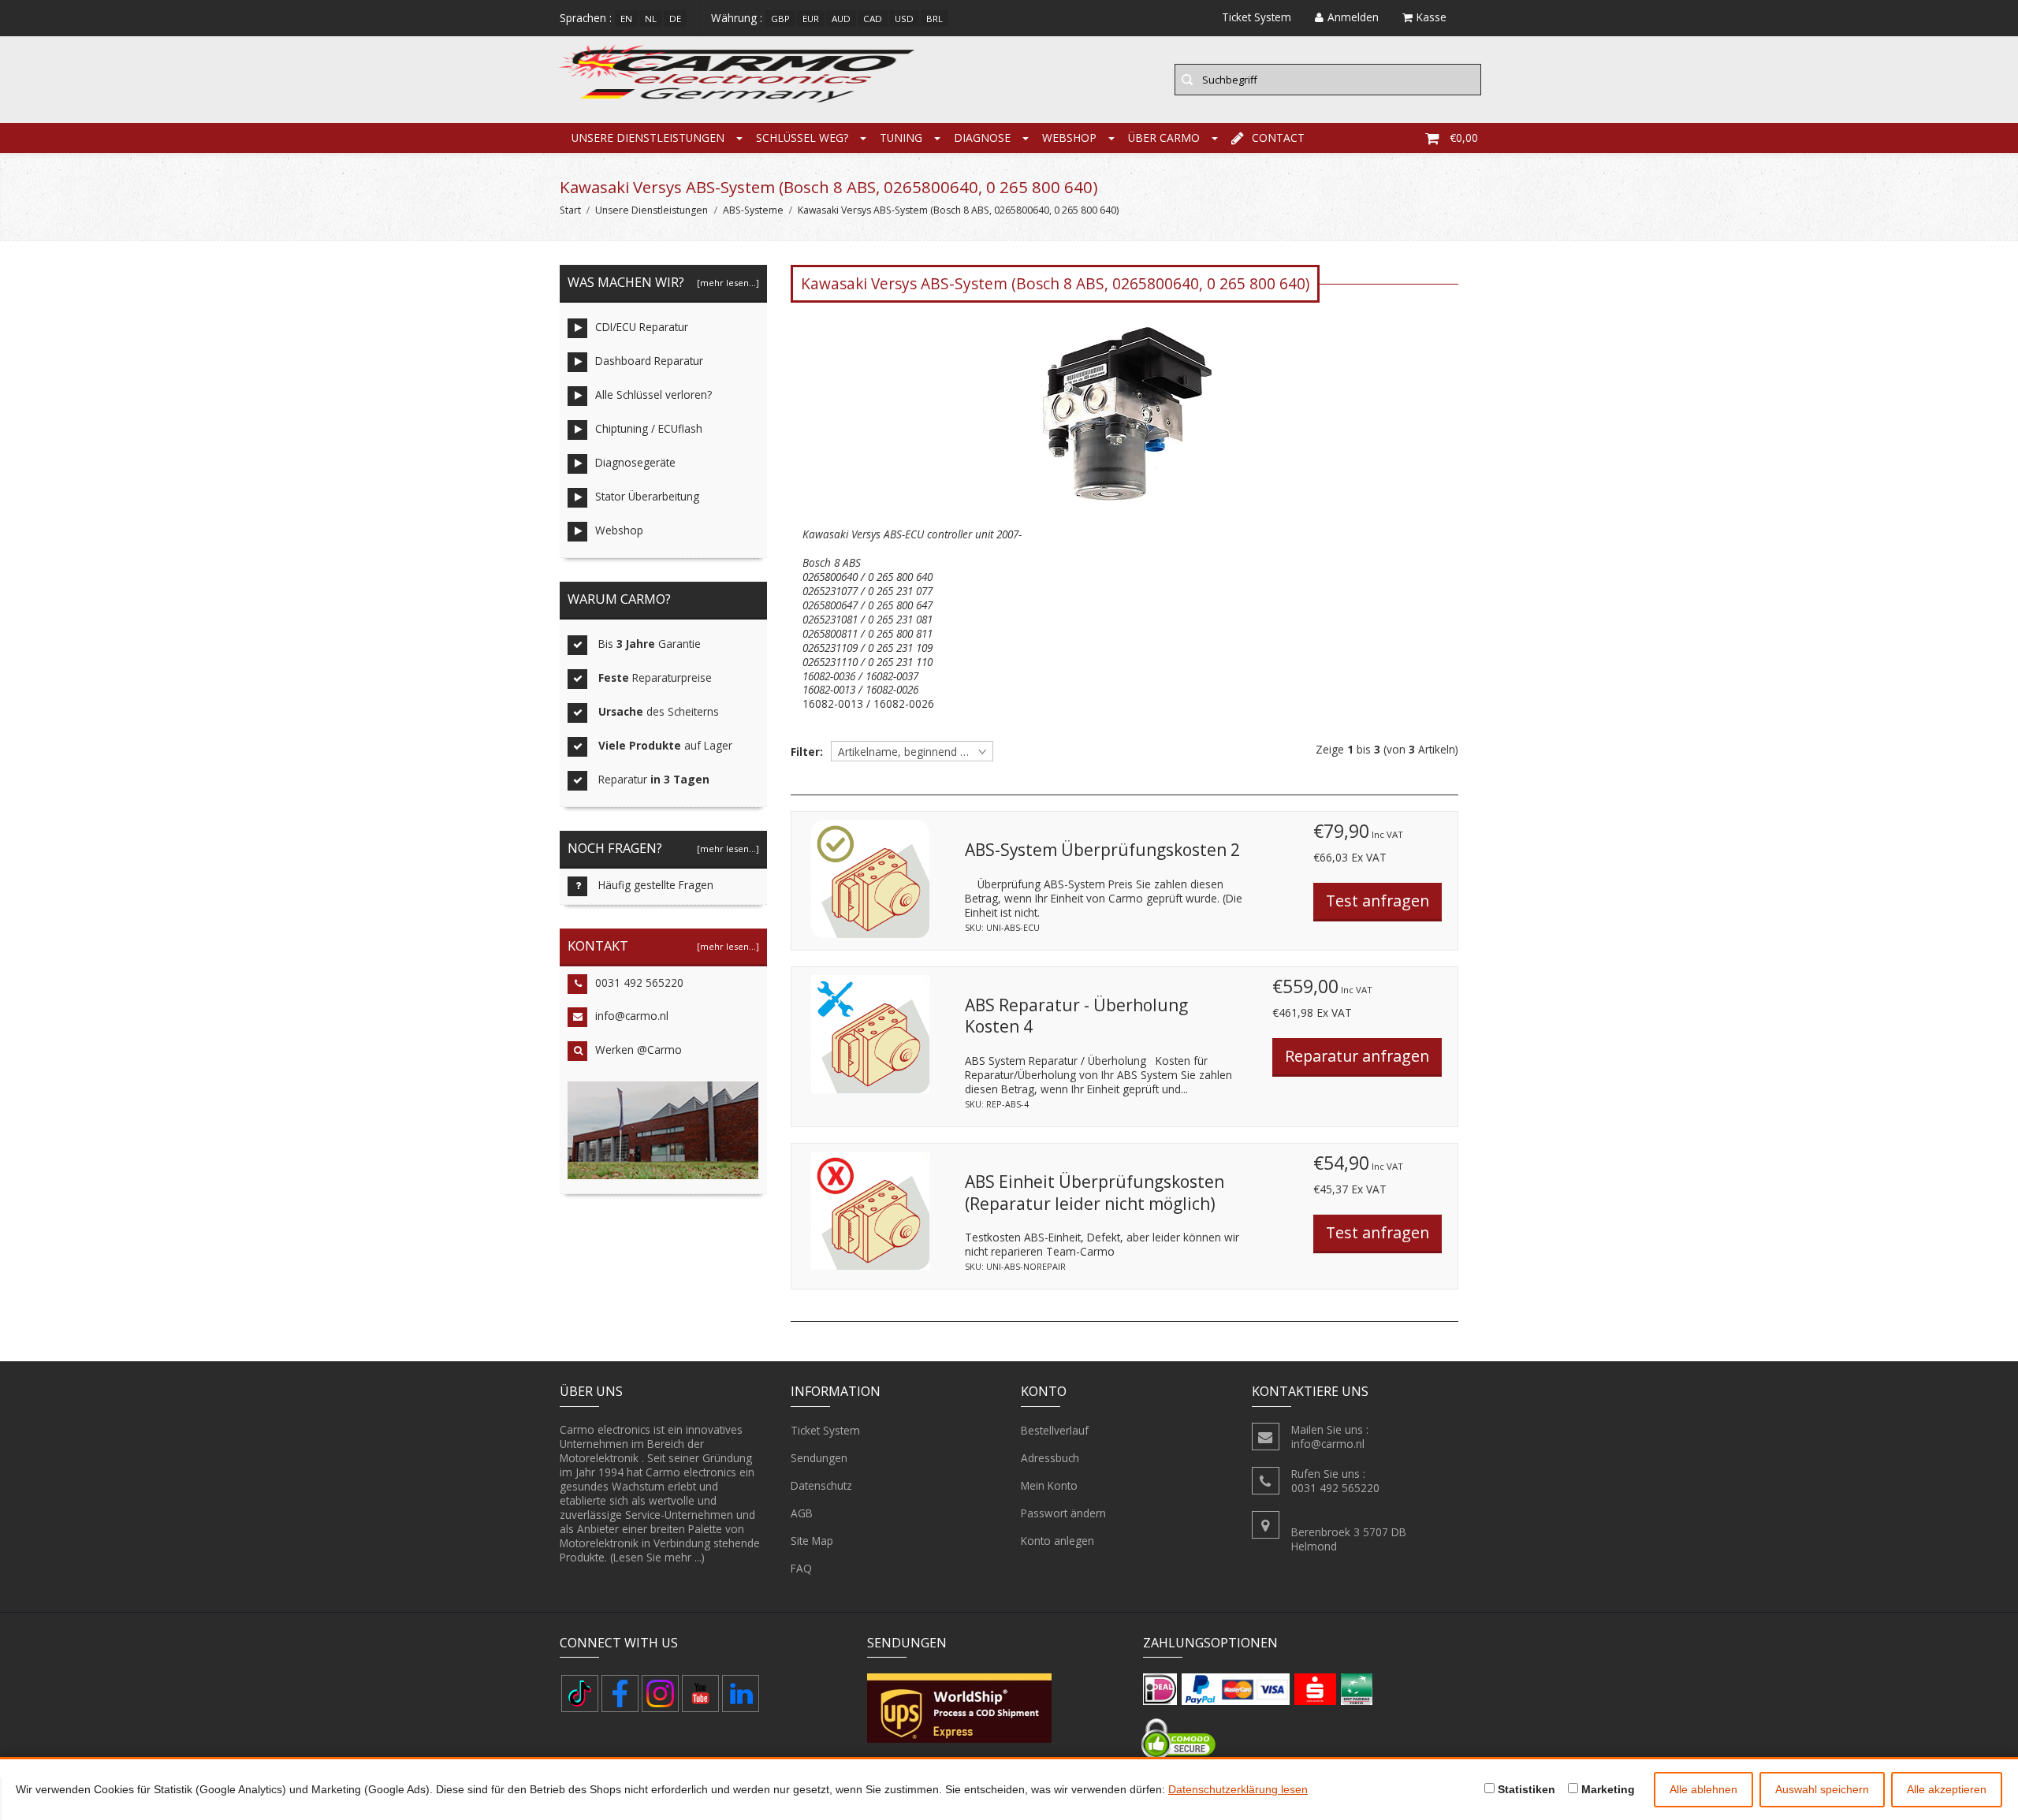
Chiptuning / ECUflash (649, 428)
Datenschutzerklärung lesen (1238, 1789)
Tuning (901, 138)
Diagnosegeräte (635, 462)
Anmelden (1353, 17)
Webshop (1069, 138)
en (626, 19)
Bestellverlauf (1055, 1430)
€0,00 (1464, 138)
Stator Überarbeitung (647, 496)
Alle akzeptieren (1947, 1789)
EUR (811, 19)
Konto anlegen (1057, 1541)
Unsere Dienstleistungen (648, 138)
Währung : (737, 18)
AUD (841, 19)
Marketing (1607, 1789)
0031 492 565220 (639, 983)
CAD (873, 19)
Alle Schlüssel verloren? (653, 395)
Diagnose (982, 138)
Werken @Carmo (639, 1050)
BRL (935, 19)
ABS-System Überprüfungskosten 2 (1102, 850)
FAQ (801, 1568)
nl (651, 19)
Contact (1278, 138)
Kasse (1432, 17)
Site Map (812, 1541)
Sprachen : (586, 18)
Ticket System (825, 1430)
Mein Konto (1049, 1485)
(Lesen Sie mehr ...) (657, 1557)
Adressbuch (1050, 1458)
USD (904, 19)
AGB (802, 1513)
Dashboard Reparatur (649, 361)
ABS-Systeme (753, 210)
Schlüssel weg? (802, 138)
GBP (780, 19)
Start (570, 210)
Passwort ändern (1063, 1513)
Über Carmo (1164, 138)
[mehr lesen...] (728, 283)
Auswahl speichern (1822, 1789)
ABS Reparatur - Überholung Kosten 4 (1076, 1016)
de (675, 19)
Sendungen (819, 1458)
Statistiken (1525, 1789)
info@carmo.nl (632, 1016)
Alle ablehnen (1703, 1789)
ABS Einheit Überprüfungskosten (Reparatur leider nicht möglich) (1095, 1193)
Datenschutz (821, 1485)
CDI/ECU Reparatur (642, 327)
